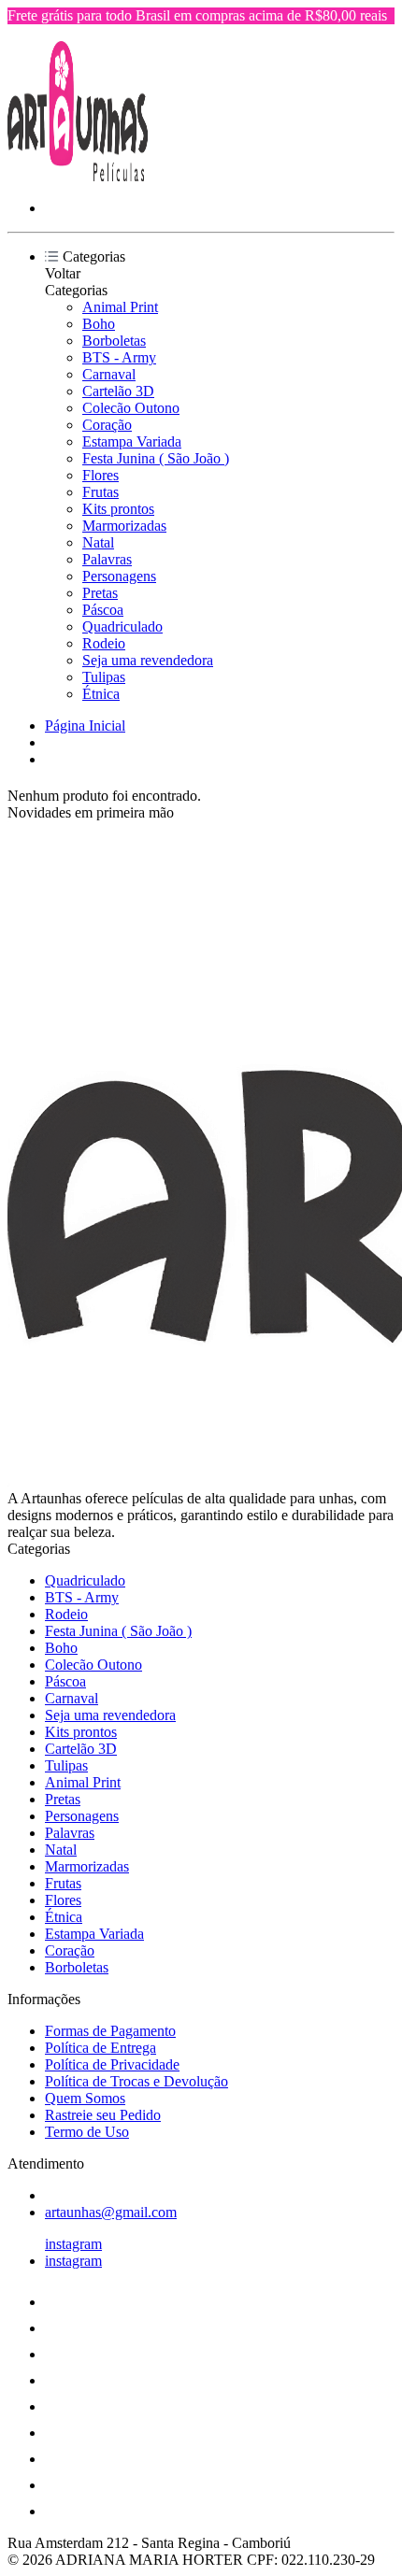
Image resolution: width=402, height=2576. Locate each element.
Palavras (107, 559)
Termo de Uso (87, 2132)
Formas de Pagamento (110, 2031)
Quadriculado (122, 626)
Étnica (101, 694)
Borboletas (114, 341)
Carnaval (109, 374)
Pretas (100, 593)
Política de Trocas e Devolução (136, 2081)
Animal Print (120, 307)
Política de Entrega (100, 2048)
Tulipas (104, 677)
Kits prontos (118, 509)
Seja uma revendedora (148, 660)
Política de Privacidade (112, 2064)
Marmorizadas (124, 526)
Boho (99, 324)
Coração (107, 425)
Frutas (100, 492)
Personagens (119, 576)
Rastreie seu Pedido (103, 2115)
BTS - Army (119, 357)
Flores (100, 475)
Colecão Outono (131, 408)
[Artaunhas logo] (78, 176)
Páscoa (103, 610)
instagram (73, 2244)
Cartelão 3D (118, 391)
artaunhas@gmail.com (111, 2212)
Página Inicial (85, 726)
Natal (98, 542)
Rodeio (104, 643)
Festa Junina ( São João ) (156, 458)
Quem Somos (85, 2098)
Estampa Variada (132, 441)
